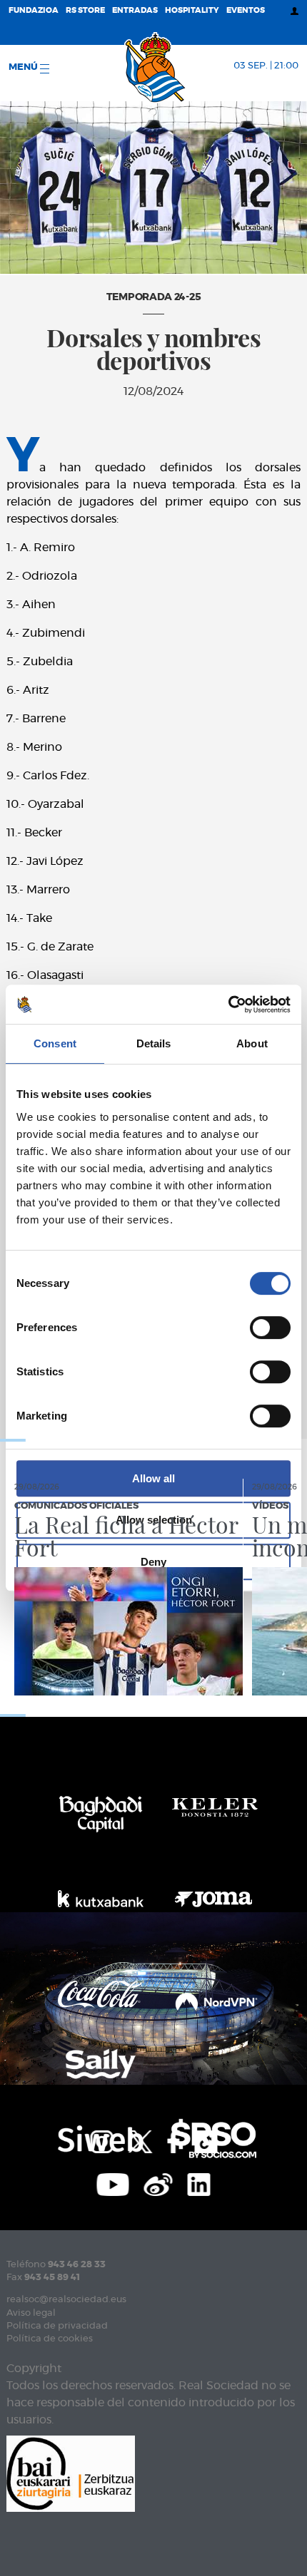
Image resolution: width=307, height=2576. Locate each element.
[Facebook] (173, 2140)
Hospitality (192, 10)
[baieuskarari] (71, 2472)
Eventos (246, 10)
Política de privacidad (57, 2326)
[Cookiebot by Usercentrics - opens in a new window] (228, 1005)
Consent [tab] (55, 1043)
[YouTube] (113, 2182)
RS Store (85, 10)
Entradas (135, 10)
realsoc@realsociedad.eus (66, 2300)
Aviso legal (31, 2313)
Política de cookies (50, 2339)
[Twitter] (140, 2140)
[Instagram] (101, 2140)
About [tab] (252, 1043)
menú (24, 67)
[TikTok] (206, 2140)
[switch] (270, 1328)
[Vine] (158, 2182)
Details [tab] (154, 1043)
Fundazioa (34, 10)
